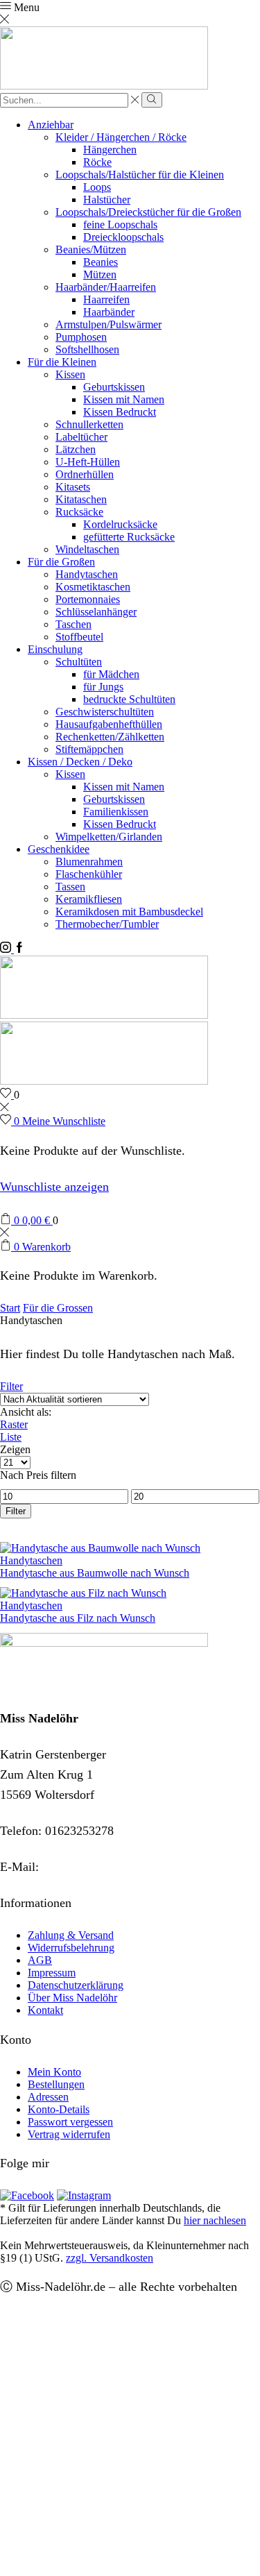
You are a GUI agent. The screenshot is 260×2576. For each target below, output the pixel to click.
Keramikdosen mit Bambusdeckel (129, 912)
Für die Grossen (58, 1308)
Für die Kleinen (62, 362)
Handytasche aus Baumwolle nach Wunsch (95, 1573)
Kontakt (45, 2010)
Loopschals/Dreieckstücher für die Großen (148, 212)
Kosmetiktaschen (93, 587)
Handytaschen (87, 574)
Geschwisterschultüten (105, 712)
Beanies (101, 262)
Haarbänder (109, 312)
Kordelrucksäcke (120, 524)
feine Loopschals (120, 224)
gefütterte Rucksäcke (129, 537)
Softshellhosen (87, 349)
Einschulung (55, 649)
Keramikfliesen (89, 899)
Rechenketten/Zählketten (110, 737)
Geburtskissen (114, 387)
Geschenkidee (59, 849)
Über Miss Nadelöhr (72, 1998)
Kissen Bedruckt (120, 412)
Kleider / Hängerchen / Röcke (121, 137)
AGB (40, 1960)
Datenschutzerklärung (76, 1985)
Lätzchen (76, 449)
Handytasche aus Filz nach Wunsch (78, 1618)
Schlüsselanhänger (96, 612)
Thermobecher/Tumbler (107, 924)
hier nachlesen (215, 2220)
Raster (14, 1424)
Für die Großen (61, 562)
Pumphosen (81, 337)
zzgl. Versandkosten (110, 2258)
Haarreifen (106, 299)
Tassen (70, 887)
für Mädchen (111, 674)
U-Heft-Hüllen (88, 462)
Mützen (100, 274)
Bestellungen (56, 2084)
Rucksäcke (79, 512)
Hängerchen (110, 150)
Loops (97, 187)
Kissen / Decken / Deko (80, 762)
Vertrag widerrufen (69, 2134)
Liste (11, 1437)
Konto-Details (59, 2109)
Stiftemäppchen (89, 749)
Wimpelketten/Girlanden (109, 837)
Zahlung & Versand (71, 1935)
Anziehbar (51, 125)
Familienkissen (116, 812)
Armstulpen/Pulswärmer (109, 324)
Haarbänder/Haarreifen (106, 287)
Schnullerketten (89, 424)
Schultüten (79, 662)
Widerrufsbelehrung (71, 1948)
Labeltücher (81, 437)
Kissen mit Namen (124, 399)
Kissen (70, 374)
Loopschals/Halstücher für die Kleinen (140, 175)
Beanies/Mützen (91, 249)
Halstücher (107, 200)
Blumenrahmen (89, 862)
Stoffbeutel (79, 637)
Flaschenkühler (89, 874)
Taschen (73, 624)
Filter (11, 1386)
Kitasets (73, 487)
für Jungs (103, 687)
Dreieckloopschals (123, 237)
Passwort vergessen (70, 2122)
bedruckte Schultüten (129, 699)
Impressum (52, 1973)
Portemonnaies (88, 599)
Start (10, 1308)
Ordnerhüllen (85, 474)
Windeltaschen (87, 549)
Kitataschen (81, 499)
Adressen (48, 2097)
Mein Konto (54, 2072)
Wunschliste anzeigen (54, 1187)
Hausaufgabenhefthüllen (109, 724)
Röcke (97, 162)
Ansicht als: (26, 1412)
